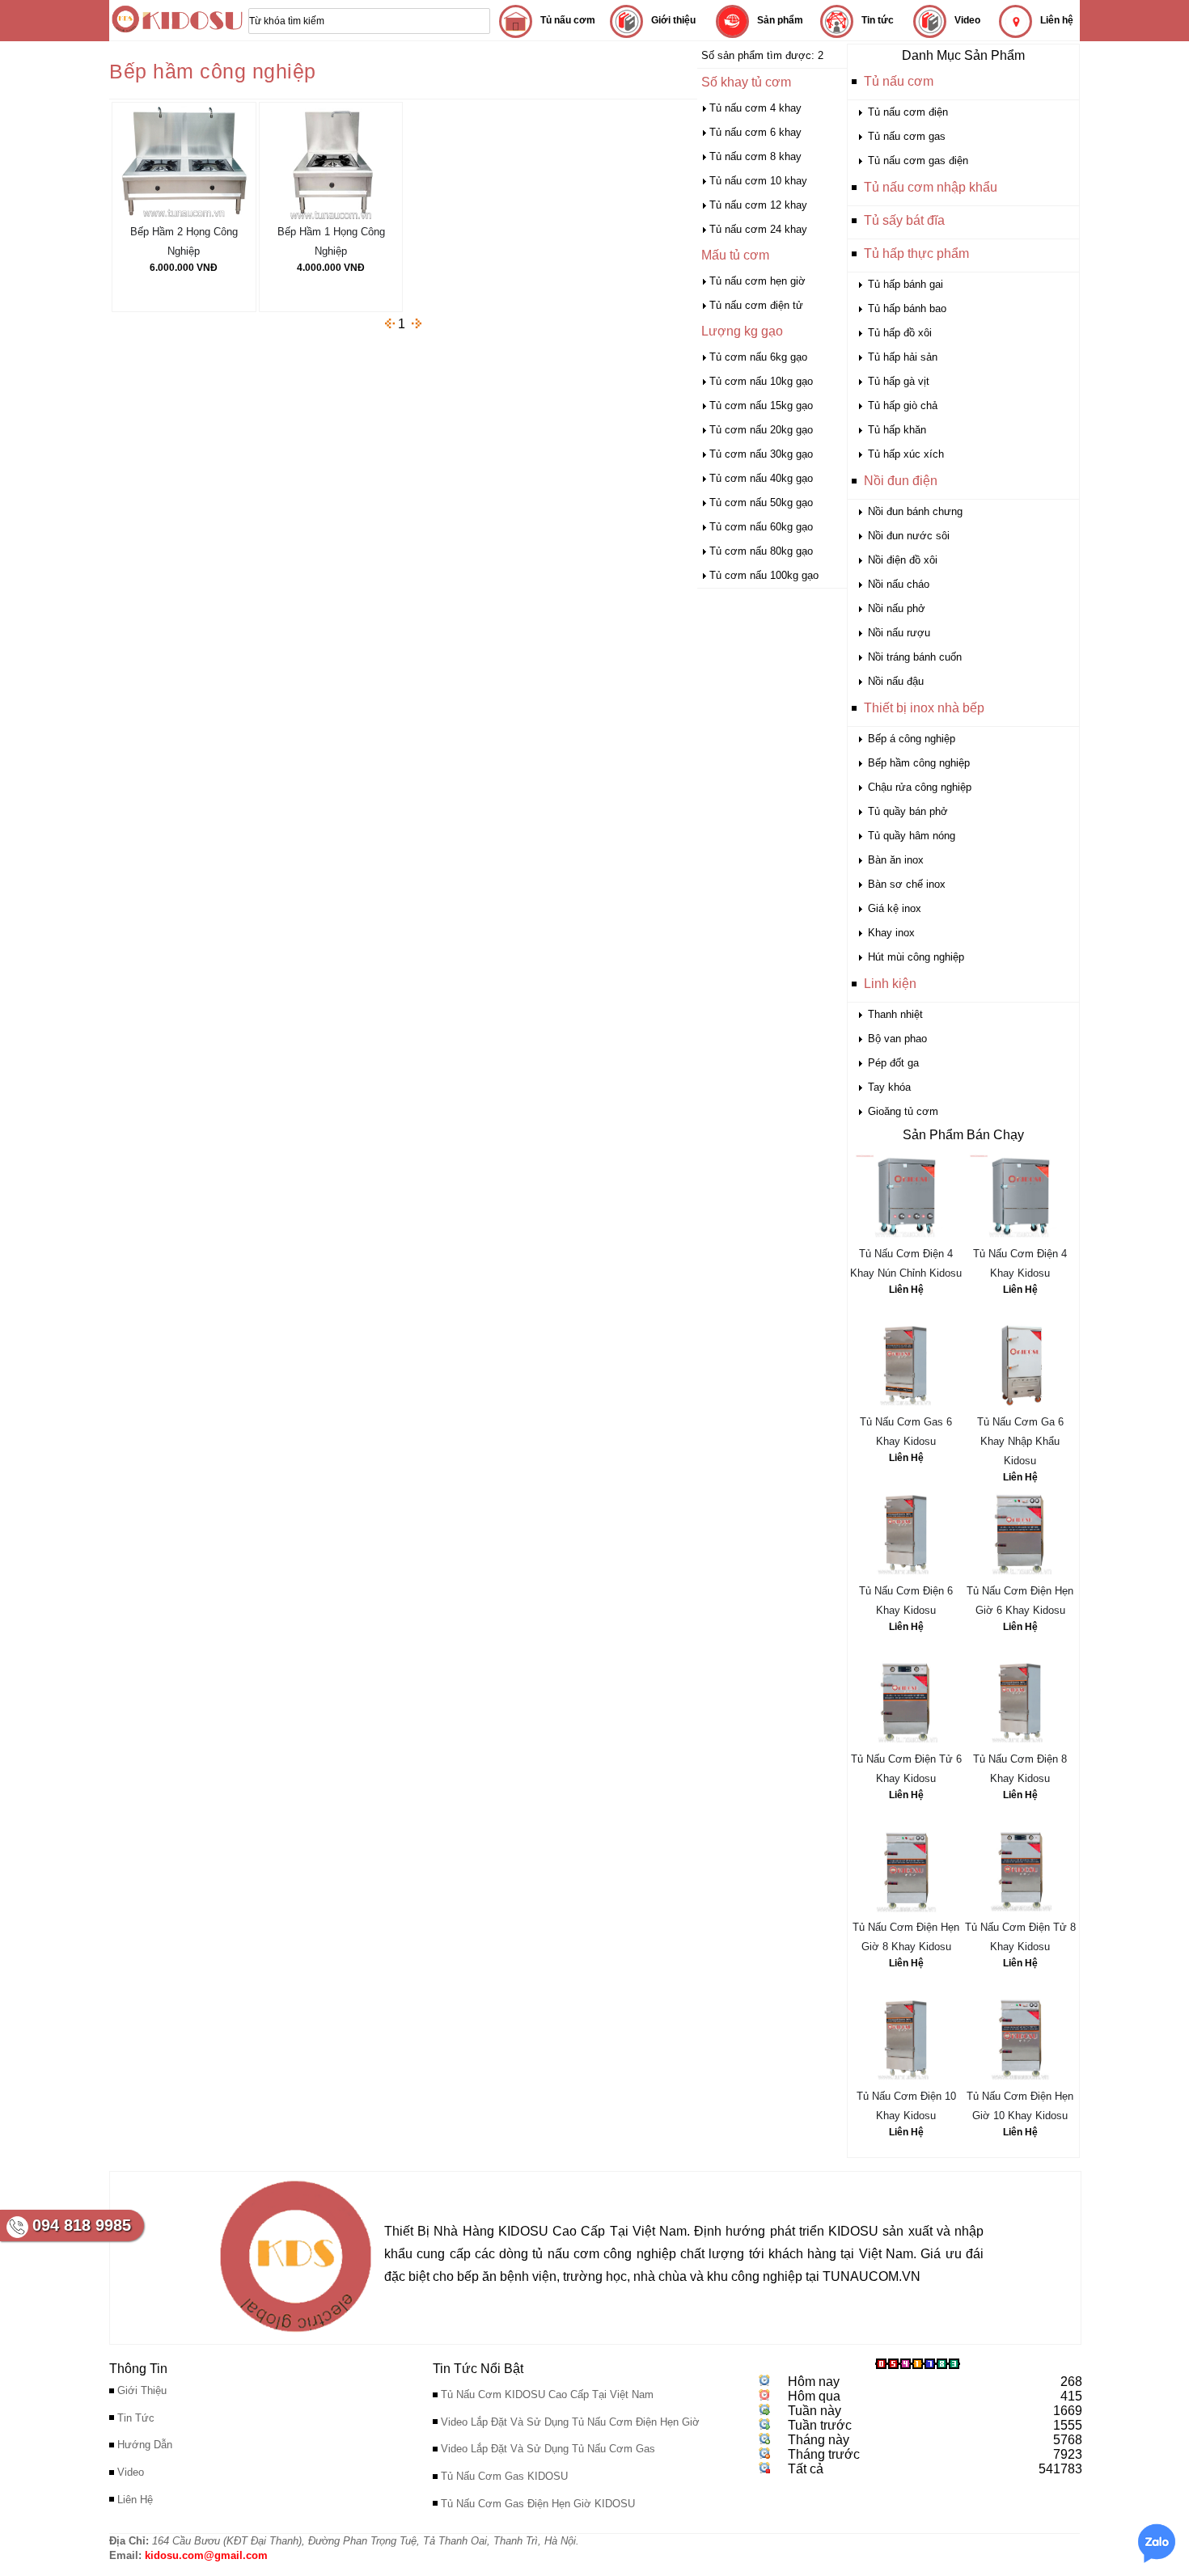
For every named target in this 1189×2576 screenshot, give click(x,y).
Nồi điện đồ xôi (903, 560)
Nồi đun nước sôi (909, 536)
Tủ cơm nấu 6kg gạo (758, 357)
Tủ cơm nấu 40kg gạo (761, 478)
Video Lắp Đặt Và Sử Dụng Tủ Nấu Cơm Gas (548, 2449)
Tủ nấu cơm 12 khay (758, 205)
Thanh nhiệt (895, 1014)
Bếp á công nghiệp (912, 739)
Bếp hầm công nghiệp (919, 763)
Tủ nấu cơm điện (908, 112)
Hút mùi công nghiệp (916, 957)
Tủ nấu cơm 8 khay (755, 156)
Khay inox (891, 933)
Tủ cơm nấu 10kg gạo (761, 381)
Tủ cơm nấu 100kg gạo (764, 575)
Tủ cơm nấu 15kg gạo (761, 405)
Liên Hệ (906, 1290)
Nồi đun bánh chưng (915, 511)
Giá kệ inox (895, 908)
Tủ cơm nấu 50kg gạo (761, 503)
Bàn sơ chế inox (907, 884)
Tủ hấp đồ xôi (900, 333)
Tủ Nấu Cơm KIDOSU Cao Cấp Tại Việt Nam (547, 2394)
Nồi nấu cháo (899, 584)
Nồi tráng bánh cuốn (915, 657)
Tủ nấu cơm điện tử (756, 305)
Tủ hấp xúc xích (906, 454)
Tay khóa (889, 1087)
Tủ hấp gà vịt (899, 381)
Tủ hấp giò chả (903, 405)
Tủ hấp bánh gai (906, 284)
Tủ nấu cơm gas (907, 136)
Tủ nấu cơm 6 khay (755, 132)
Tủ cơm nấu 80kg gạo (761, 551)
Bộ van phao (897, 1039)
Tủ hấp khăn (897, 430)
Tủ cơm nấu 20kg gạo (761, 430)
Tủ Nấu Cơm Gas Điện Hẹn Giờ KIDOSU (538, 2504)
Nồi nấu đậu (896, 681)
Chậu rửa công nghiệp (920, 787)
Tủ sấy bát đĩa (904, 220)
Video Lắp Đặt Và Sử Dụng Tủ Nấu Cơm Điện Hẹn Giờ (570, 2422)
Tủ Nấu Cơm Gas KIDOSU (504, 2476)
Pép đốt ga (893, 1063)
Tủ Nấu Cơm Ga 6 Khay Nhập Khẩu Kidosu (1020, 1441)
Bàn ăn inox (896, 860)
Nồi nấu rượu (899, 633)
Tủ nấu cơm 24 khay (758, 229)
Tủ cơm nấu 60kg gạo (761, 527)
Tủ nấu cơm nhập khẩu (931, 187)
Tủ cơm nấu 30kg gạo (761, 454)
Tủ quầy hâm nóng (912, 836)
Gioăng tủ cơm (903, 1111)
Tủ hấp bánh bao (907, 308)
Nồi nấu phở (897, 608)
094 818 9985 (82, 2225)
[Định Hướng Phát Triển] (296, 2336)
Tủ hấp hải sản (903, 357)
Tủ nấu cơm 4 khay (755, 108)
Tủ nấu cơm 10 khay (758, 181)
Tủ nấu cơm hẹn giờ (757, 281)
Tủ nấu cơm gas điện (918, 160)
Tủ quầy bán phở (908, 811)
